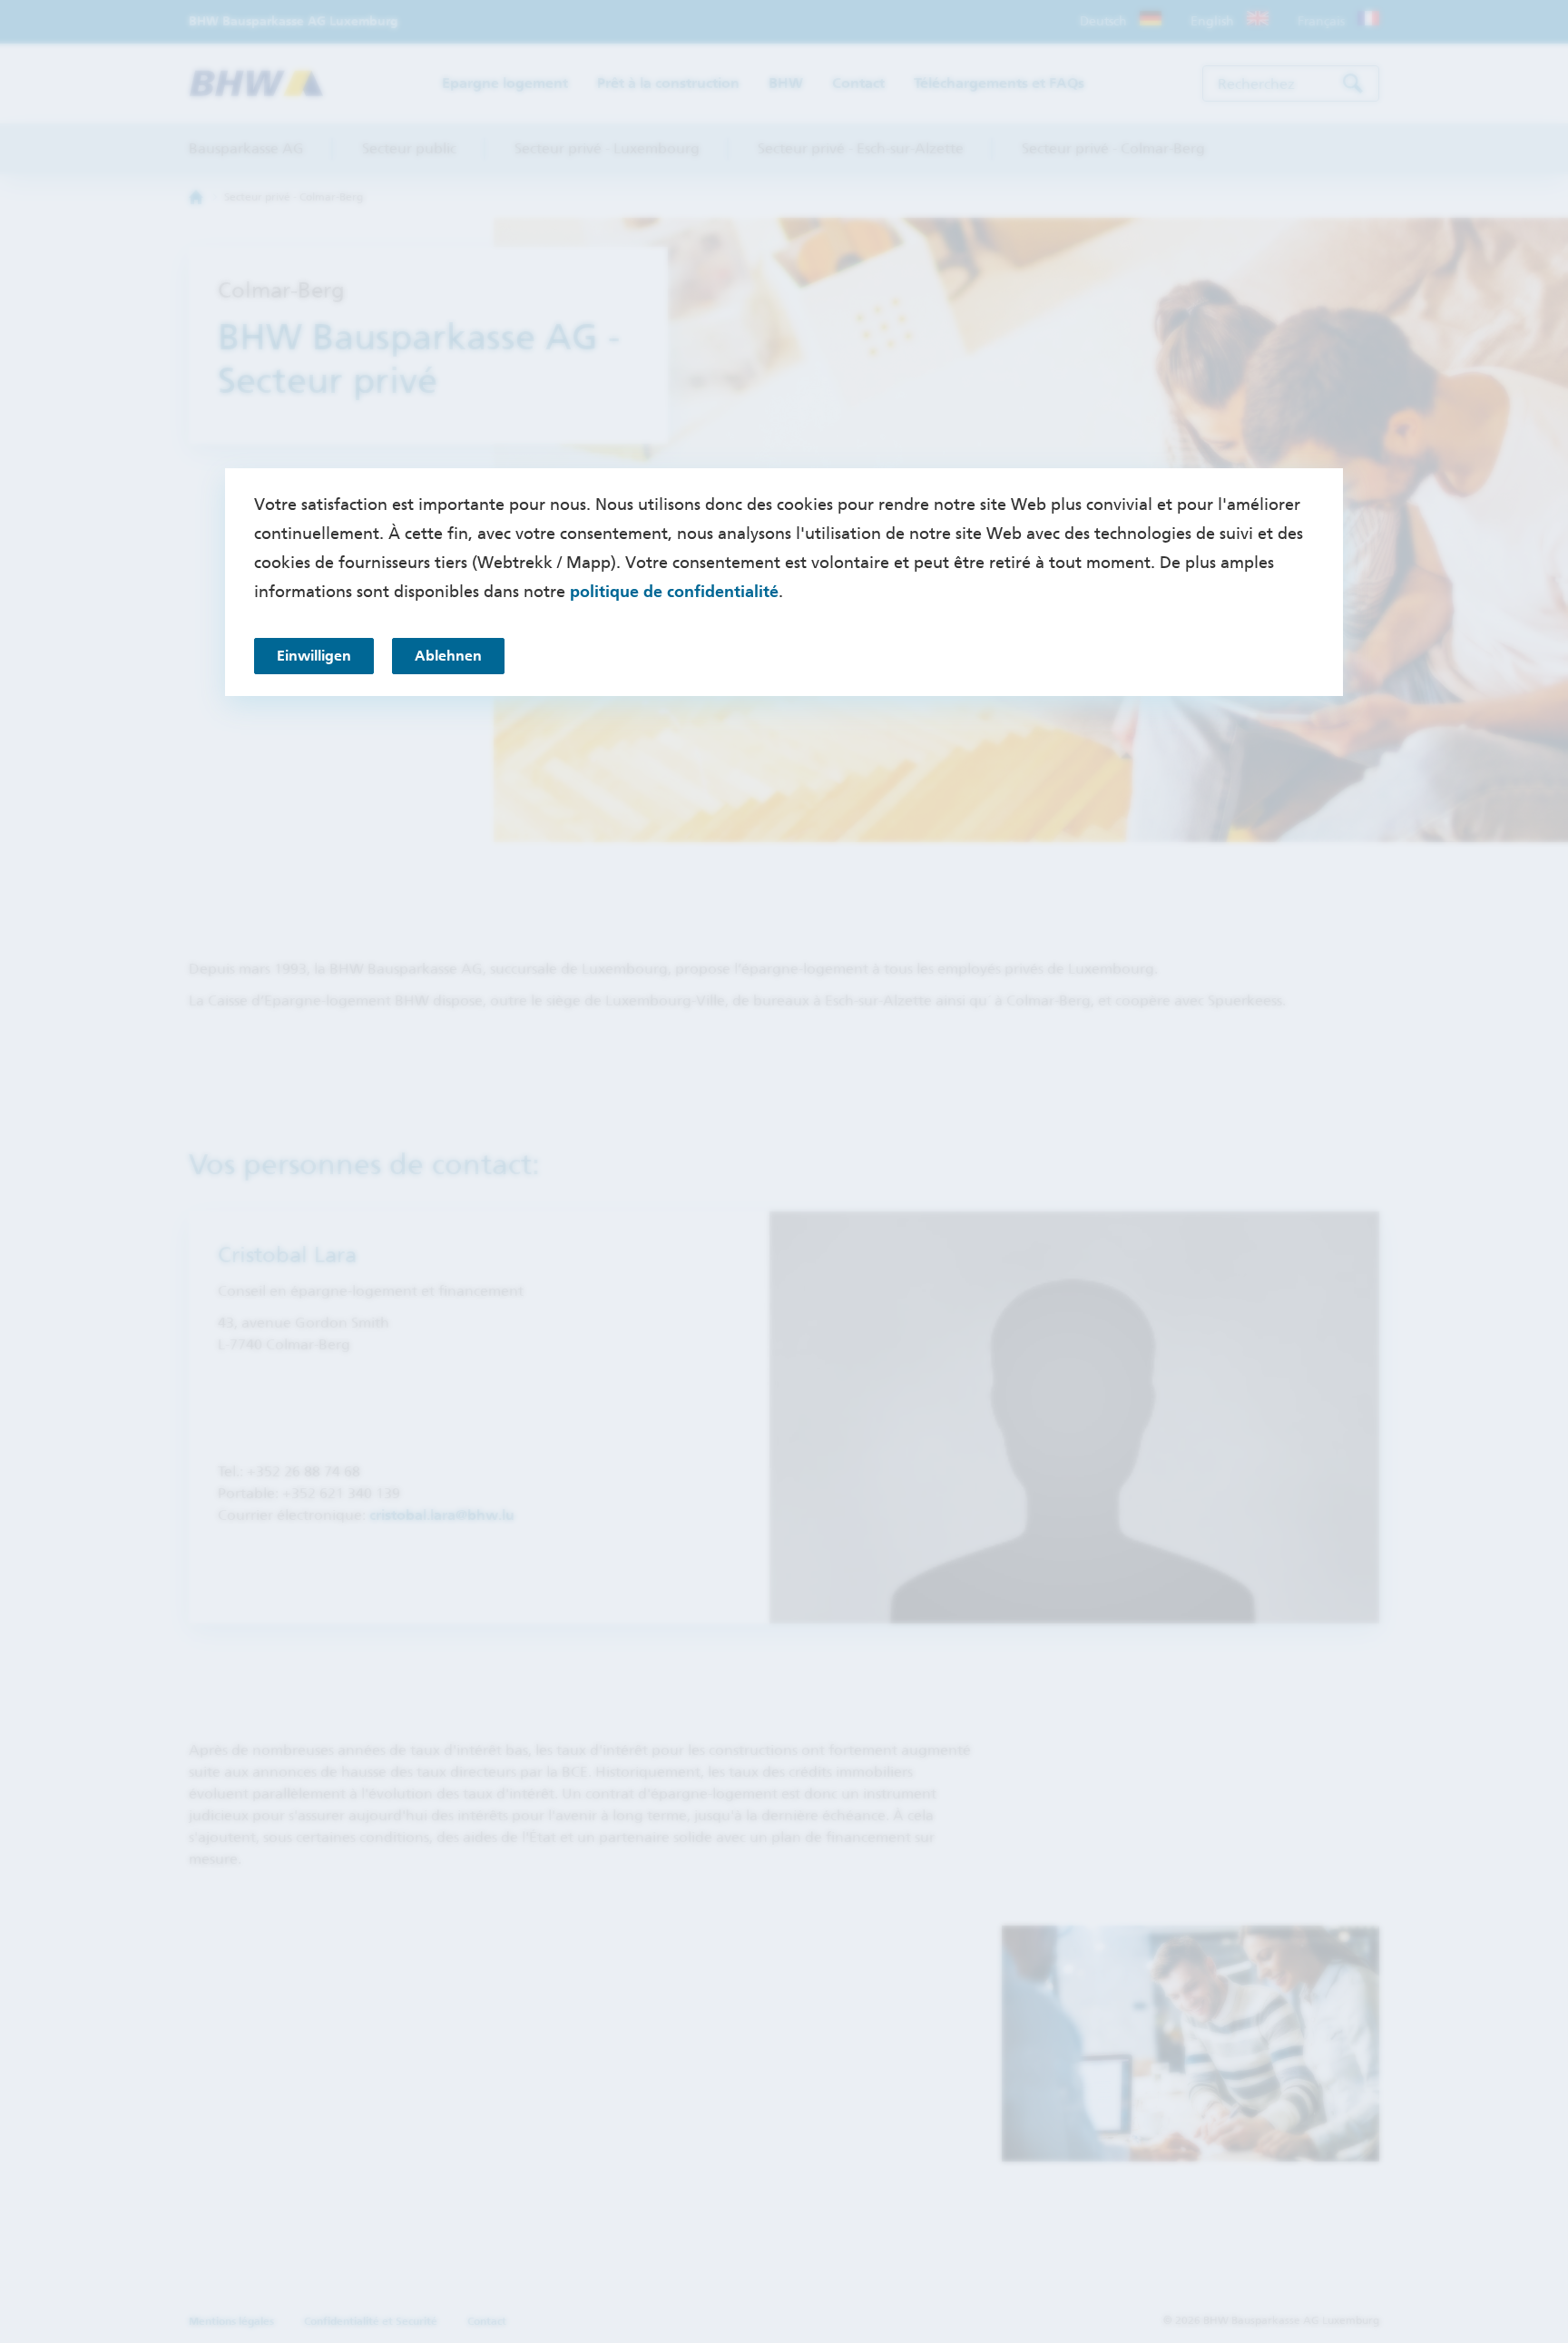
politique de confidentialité (674, 592)
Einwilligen (314, 656)
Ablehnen (448, 656)
